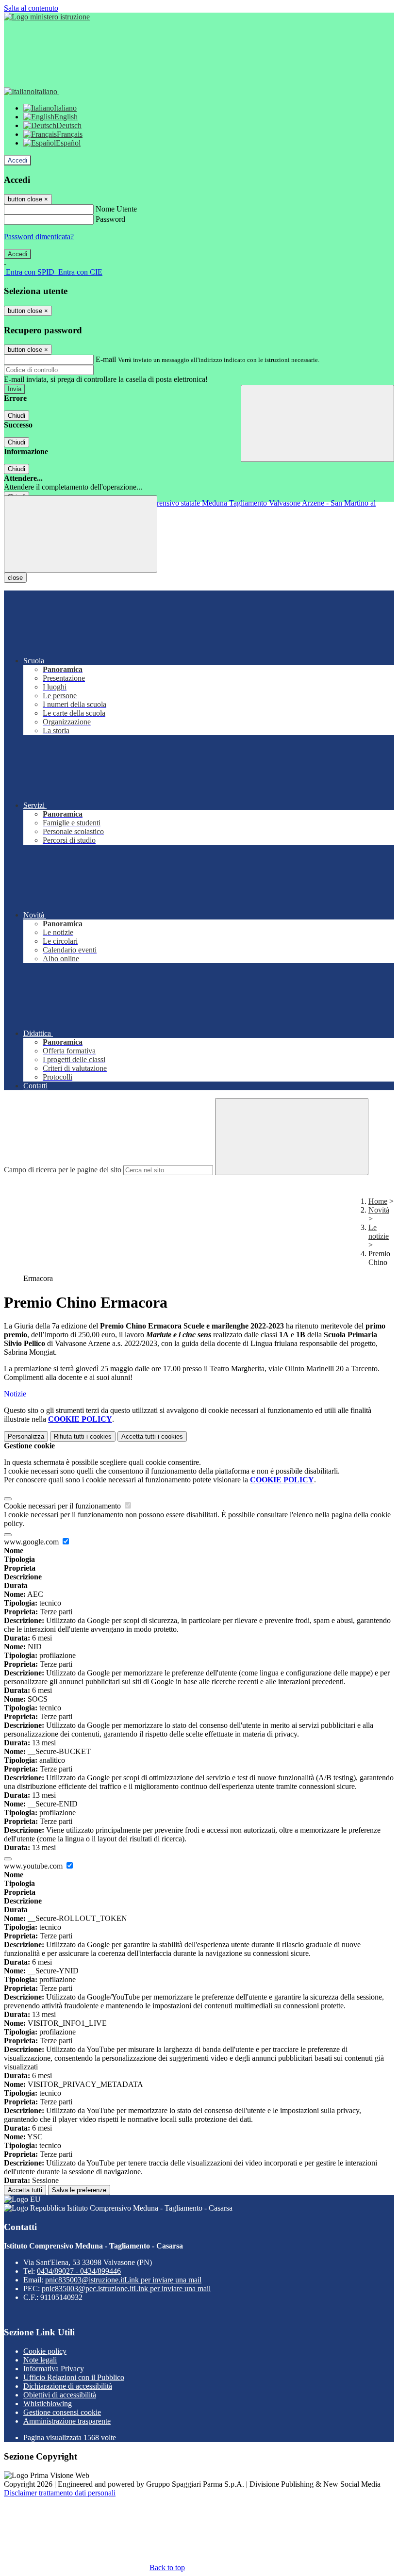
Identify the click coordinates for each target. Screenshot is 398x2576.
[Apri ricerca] (317, 423)
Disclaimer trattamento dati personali (60, 2493)
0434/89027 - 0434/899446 (79, 2271)
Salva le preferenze (79, 2190)
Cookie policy (45, 2351)
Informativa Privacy (54, 2369)
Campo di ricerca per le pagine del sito (63, 1170)
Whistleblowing (48, 2404)
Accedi (17, 160)
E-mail (106, 359)
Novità (379, 1210)
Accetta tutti (152, 1436)
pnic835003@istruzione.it (123, 2280)
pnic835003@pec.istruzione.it (126, 2289)
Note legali (40, 2360)
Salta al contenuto (31, 8)
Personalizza (26, 1436)
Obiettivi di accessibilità (60, 2395)
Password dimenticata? (39, 237)
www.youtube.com (34, 1866)
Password (110, 219)
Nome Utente (116, 209)
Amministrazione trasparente (67, 2421)
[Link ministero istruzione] (47, 17)
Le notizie (379, 1232)
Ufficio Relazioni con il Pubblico (74, 2377)
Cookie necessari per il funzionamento (63, 1506)
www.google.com (32, 1542)
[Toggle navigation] (81, 534)
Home (378, 1201)
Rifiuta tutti (83, 1436)
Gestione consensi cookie (62, 2412)
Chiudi (17, 416)
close (15, 578)
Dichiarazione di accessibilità (68, 2386)
